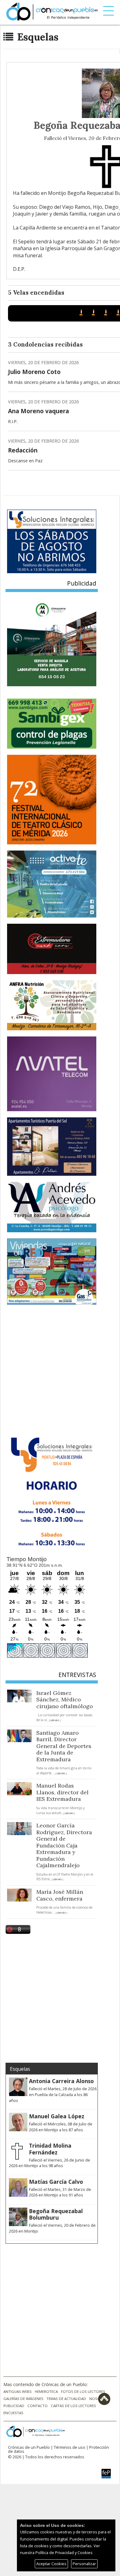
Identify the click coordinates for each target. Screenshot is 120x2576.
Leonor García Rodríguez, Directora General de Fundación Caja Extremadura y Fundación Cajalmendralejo (64, 1845)
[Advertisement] (60, 1369)
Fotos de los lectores (83, 2391)
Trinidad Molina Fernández (50, 2149)
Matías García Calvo (56, 2182)
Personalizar (84, 2564)
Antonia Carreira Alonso (61, 2081)
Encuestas (13, 2413)
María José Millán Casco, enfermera (60, 1895)
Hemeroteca (46, 2391)
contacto (38, 2406)
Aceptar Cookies (51, 2564)
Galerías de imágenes (23, 2399)
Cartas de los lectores (73, 2406)
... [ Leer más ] (54, 1720)
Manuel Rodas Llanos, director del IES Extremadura (62, 1792)
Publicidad (14, 2406)
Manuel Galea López (57, 2116)
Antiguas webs (18, 2391)
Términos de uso (70, 2447)
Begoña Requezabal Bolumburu (56, 2214)
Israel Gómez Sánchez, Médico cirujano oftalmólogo (65, 1700)
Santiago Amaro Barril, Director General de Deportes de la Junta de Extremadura (64, 1746)
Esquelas (37, 37)
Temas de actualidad (66, 2399)
